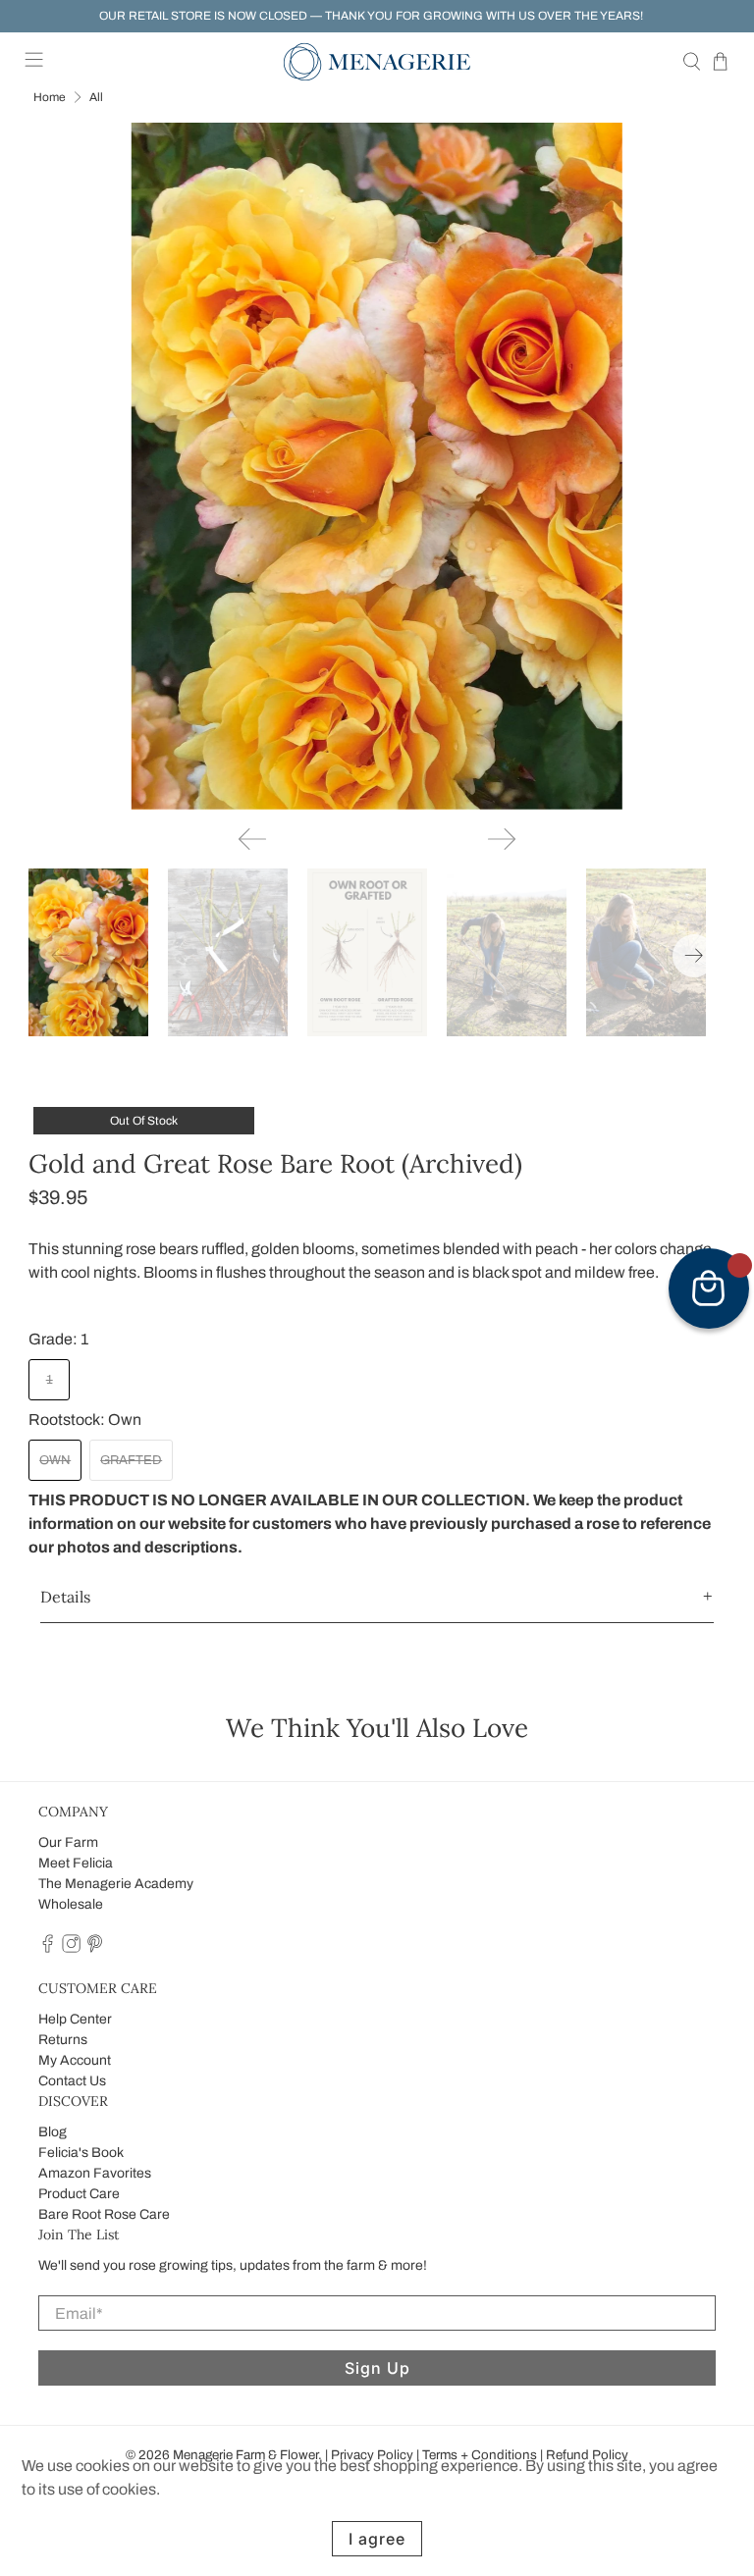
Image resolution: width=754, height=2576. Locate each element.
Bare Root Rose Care (104, 2214)
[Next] (502, 839)
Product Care (79, 2194)
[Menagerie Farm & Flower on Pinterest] (95, 1948)
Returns (63, 2040)
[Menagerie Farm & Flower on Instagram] (71, 1948)
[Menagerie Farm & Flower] (377, 62)
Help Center (75, 2019)
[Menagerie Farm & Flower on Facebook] (48, 1948)
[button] (377, 1597)
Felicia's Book (81, 2153)
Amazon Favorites (95, 2173)
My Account (75, 2060)
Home (50, 97)
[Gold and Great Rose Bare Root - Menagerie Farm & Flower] (377, 466)
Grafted (131, 1460)
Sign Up (377, 2368)
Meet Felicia (76, 1863)
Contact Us (72, 2081)
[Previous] (252, 839)
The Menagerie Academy (116, 1884)
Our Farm (68, 1842)
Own (55, 1460)
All (96, 97)
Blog (53, 2132)
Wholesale (71, 1904)
